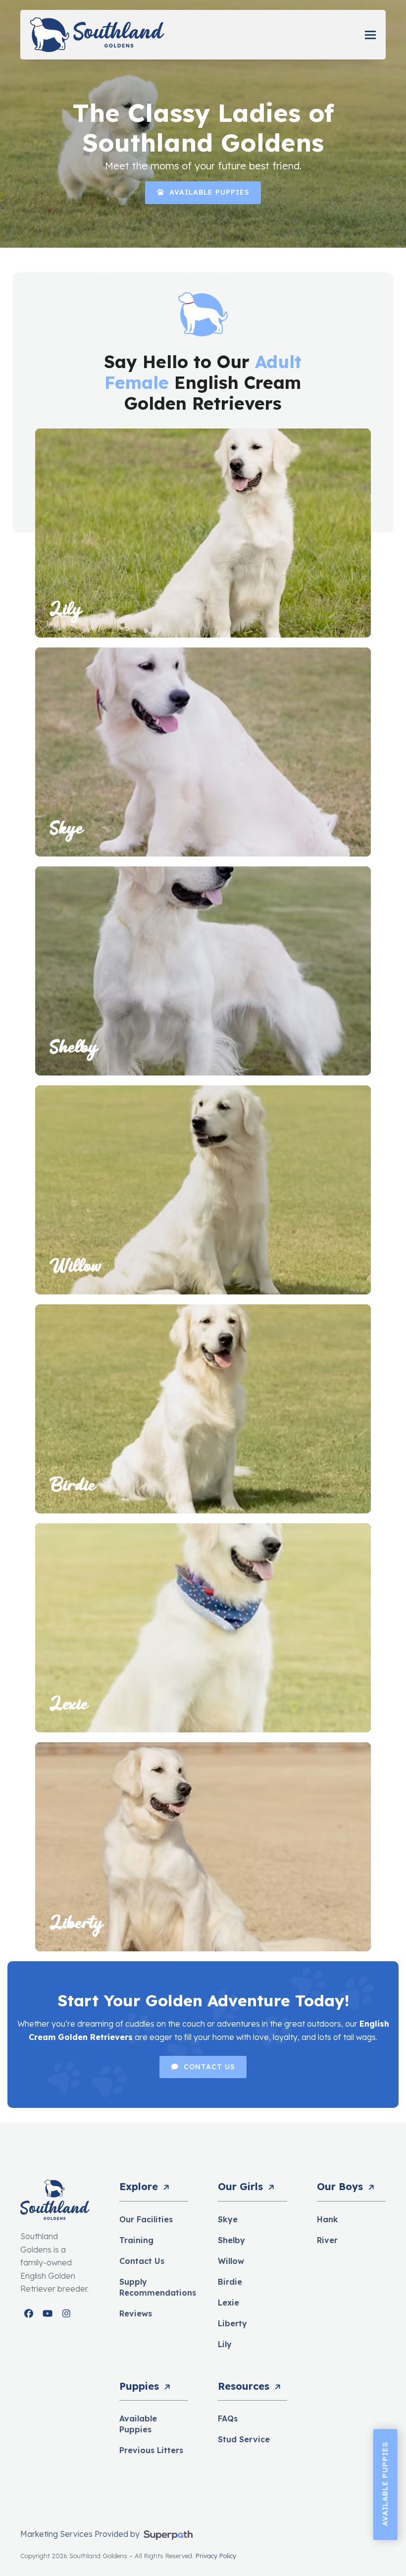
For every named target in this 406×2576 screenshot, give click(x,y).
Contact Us (142, 2261)
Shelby (231, 2240)
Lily (225, 2344)
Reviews (136, 2313)
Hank (328, 2219)
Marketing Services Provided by (81, 2534)
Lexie (228, 2303)
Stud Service (244, 2439)
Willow (231, 2261)
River (327, 2240)
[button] (370, 35)
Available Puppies (385, 2484)
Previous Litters (151, 2450)
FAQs (228, 2418)
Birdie (230, 2282)
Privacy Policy (216, 2556)
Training (136, 2240)
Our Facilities (146, 2219)
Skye (228, 2219)
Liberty (232, 2323)
